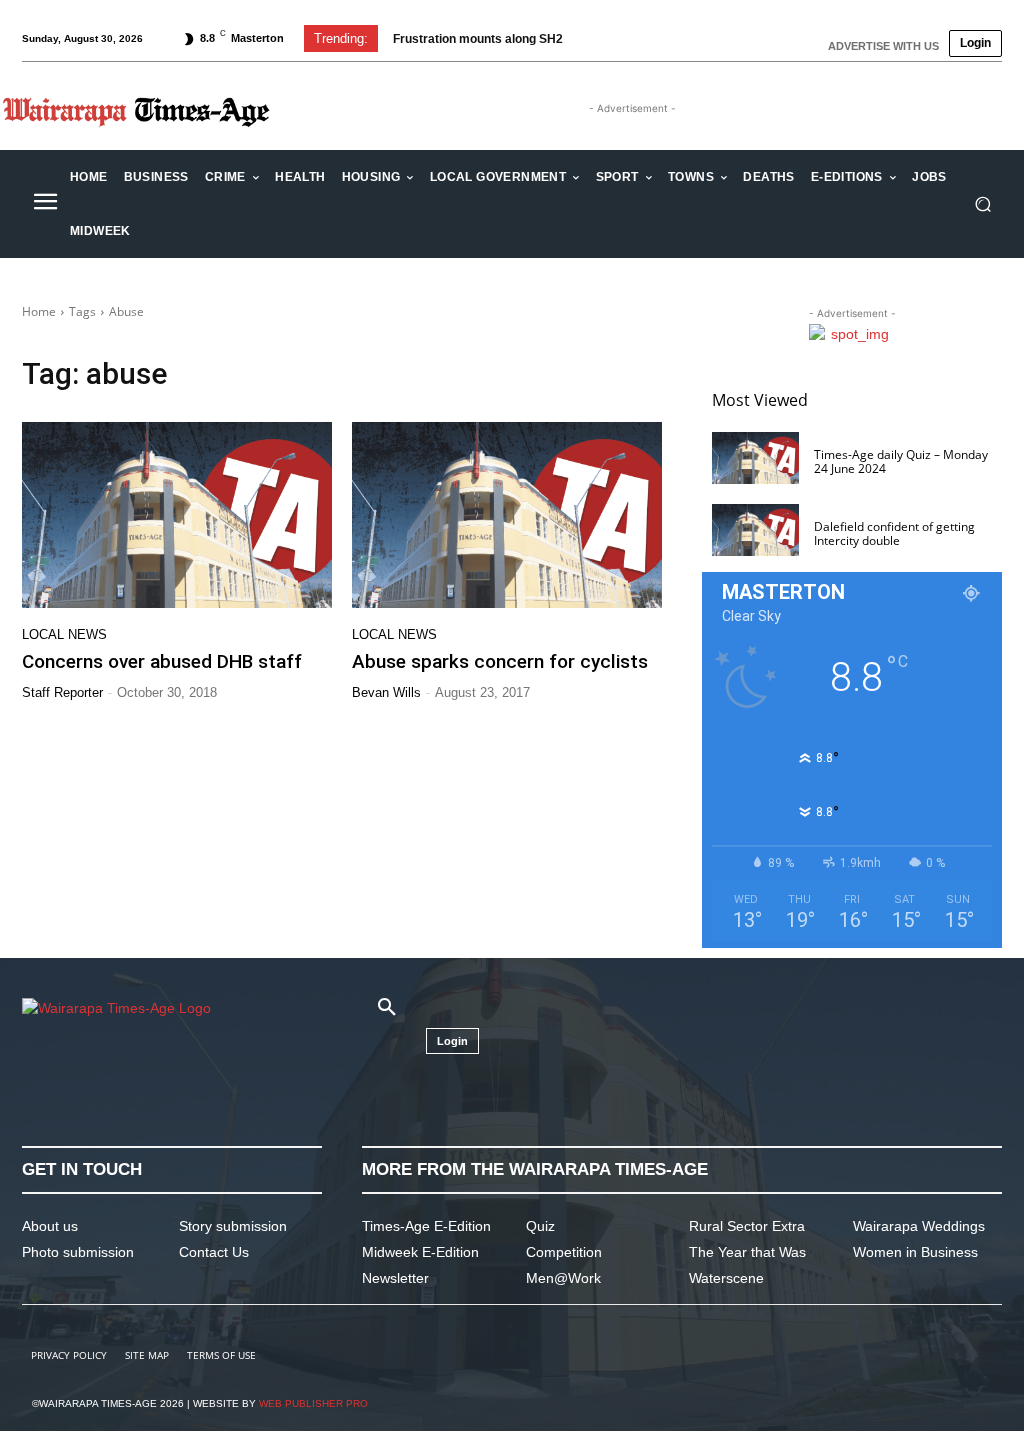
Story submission (233, 1226)
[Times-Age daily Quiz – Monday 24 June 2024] (755, 458)
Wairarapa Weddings (919, 1226)
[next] (677, 38)
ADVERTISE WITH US (883, 46)
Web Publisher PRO (313, 1403)
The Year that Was (747, 1252)
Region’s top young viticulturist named (504, 39)
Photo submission (78, 1252)
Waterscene (726, 1278)
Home (39, 311)
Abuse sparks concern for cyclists (500, 661)
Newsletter (395, 1278)
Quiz (540, 1226)
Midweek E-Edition (420, 1252)
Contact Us (214, 1252)
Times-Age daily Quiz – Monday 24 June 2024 (901, 461)
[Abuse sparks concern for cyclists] (507, 515)
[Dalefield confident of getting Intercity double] (755, 530)
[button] (982, 204)
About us (50, 1226)
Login (975, 43)
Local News (64, 634)
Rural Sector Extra (747, 1226)
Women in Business (915, 1252)
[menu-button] (45, 204)
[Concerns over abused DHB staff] (177, 515)
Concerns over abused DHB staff (162, 661)
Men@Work (563, 1278)
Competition (564, 1252)
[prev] (645, 38)
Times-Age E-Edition (426, 1226)
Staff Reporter (62, 692)
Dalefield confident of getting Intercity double (894, 533)
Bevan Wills (386, 692)
